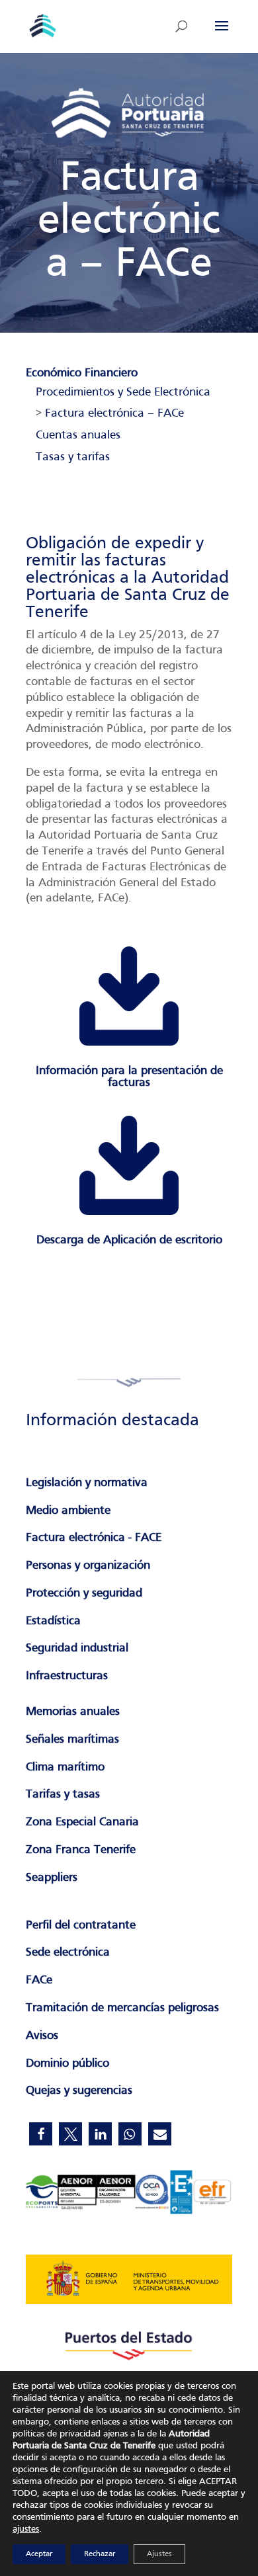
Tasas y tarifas (73, 457)
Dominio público (67, 2064)
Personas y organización (88, 1566)
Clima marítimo (65, 1767)
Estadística (53, 1621)
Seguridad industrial (77, 1648)
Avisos (42, 2036)
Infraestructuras (67, 1676)
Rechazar (100, 2554)
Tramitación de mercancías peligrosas (122, 2008)
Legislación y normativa (87, 1483)
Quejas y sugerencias (79, 2091)
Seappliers (52, 1878)
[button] (41, 2134)
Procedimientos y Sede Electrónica (123, 393)
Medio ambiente (68, 1511)
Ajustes (159, 2554)
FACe (39, 1980)
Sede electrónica (68, 1953)
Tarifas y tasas (63, 1795)
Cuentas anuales (78, 436)
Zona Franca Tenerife (81, 1850)
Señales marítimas (72, 1740)
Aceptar (39, 2554)
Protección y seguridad (84, 1594)
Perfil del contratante (81, 1926)
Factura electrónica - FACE (94, 1538)
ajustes (26, 2529)
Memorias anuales (73, 1712)
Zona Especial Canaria (82, 1822)
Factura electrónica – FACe (114, 414)
